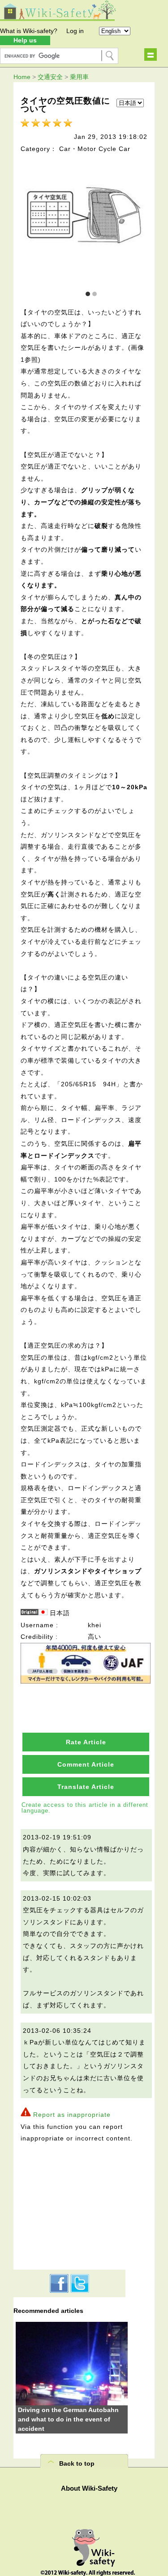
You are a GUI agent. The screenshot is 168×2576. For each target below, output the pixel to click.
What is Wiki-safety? (29, 31)
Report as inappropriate (72, 2115)
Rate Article (86, 1742)
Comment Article (86, 1764)
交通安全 (50, 77)
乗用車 (79, 77)
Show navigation (151, 54)
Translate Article (86, 1787)
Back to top (77, 2463)
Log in (75, 31)
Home (22, 77)
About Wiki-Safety (89, 2488)
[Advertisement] (69, 2205)
